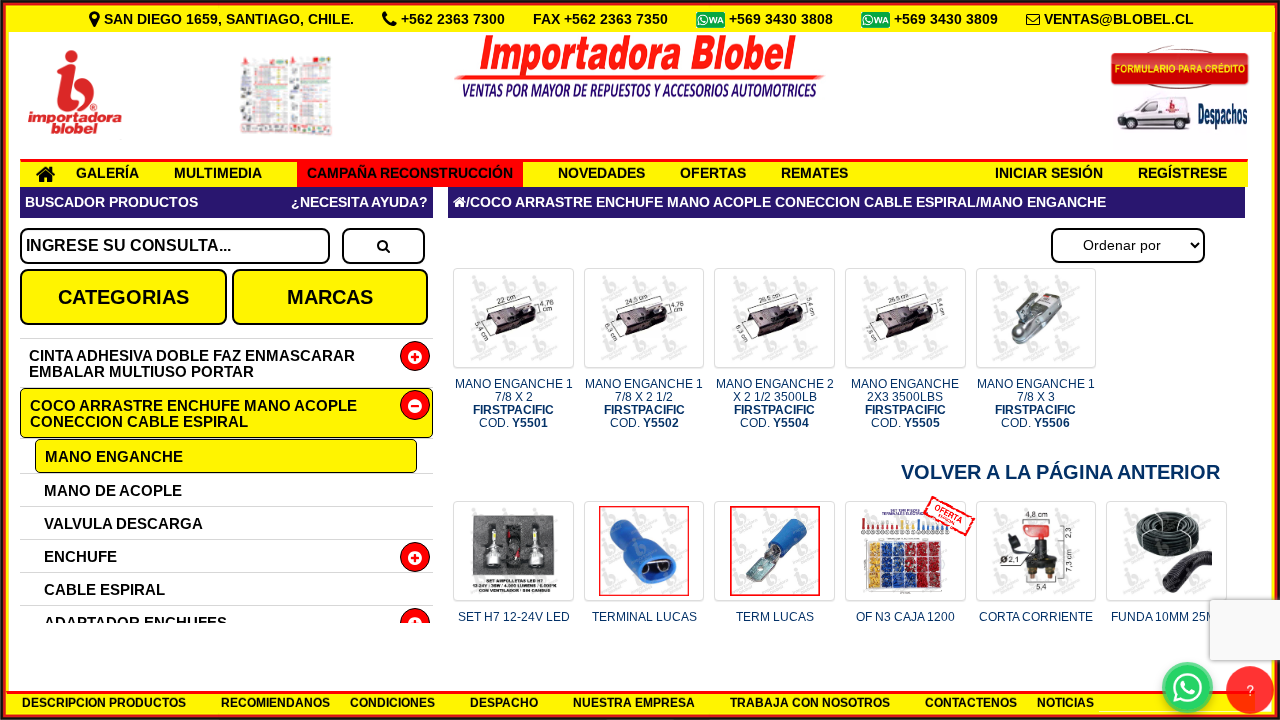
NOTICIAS (1065, 703)
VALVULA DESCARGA (123, 523)
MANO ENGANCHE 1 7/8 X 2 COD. (514, 404)
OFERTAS (713, 173)
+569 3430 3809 (948, 19)
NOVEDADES (601, 173)
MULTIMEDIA (218, 173)
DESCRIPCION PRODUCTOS (104, 703)
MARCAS (330, 297)
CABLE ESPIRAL (104, 589)
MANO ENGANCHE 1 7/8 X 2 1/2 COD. (644, 404)
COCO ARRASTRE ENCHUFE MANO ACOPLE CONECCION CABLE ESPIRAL (193, 413)
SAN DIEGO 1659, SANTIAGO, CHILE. (229, 19)
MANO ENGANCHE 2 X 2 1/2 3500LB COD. (775, 404)
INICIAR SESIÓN (1049, 173)
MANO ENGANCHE (114, 456)
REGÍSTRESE (1182, 173)
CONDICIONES (392, 703)
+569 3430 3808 (783, 19)
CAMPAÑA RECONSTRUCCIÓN (410, 173)
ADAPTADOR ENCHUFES (135, 622)
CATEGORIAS (123, 297)
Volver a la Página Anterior (1060, 472)
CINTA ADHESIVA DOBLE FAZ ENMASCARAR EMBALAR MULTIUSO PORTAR (192, 363)
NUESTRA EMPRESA (634, 703)
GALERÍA (107, 173)
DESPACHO (504, 703)
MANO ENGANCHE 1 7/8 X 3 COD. (1036, 404)
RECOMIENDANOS (275, 703)
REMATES (814, 173)
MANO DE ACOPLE (113, 490)
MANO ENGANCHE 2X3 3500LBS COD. (905, 404)
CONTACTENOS (971, 703)
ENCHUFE (80, 556)
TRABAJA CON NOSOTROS (810, 703)
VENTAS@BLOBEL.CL (1119, 19)
